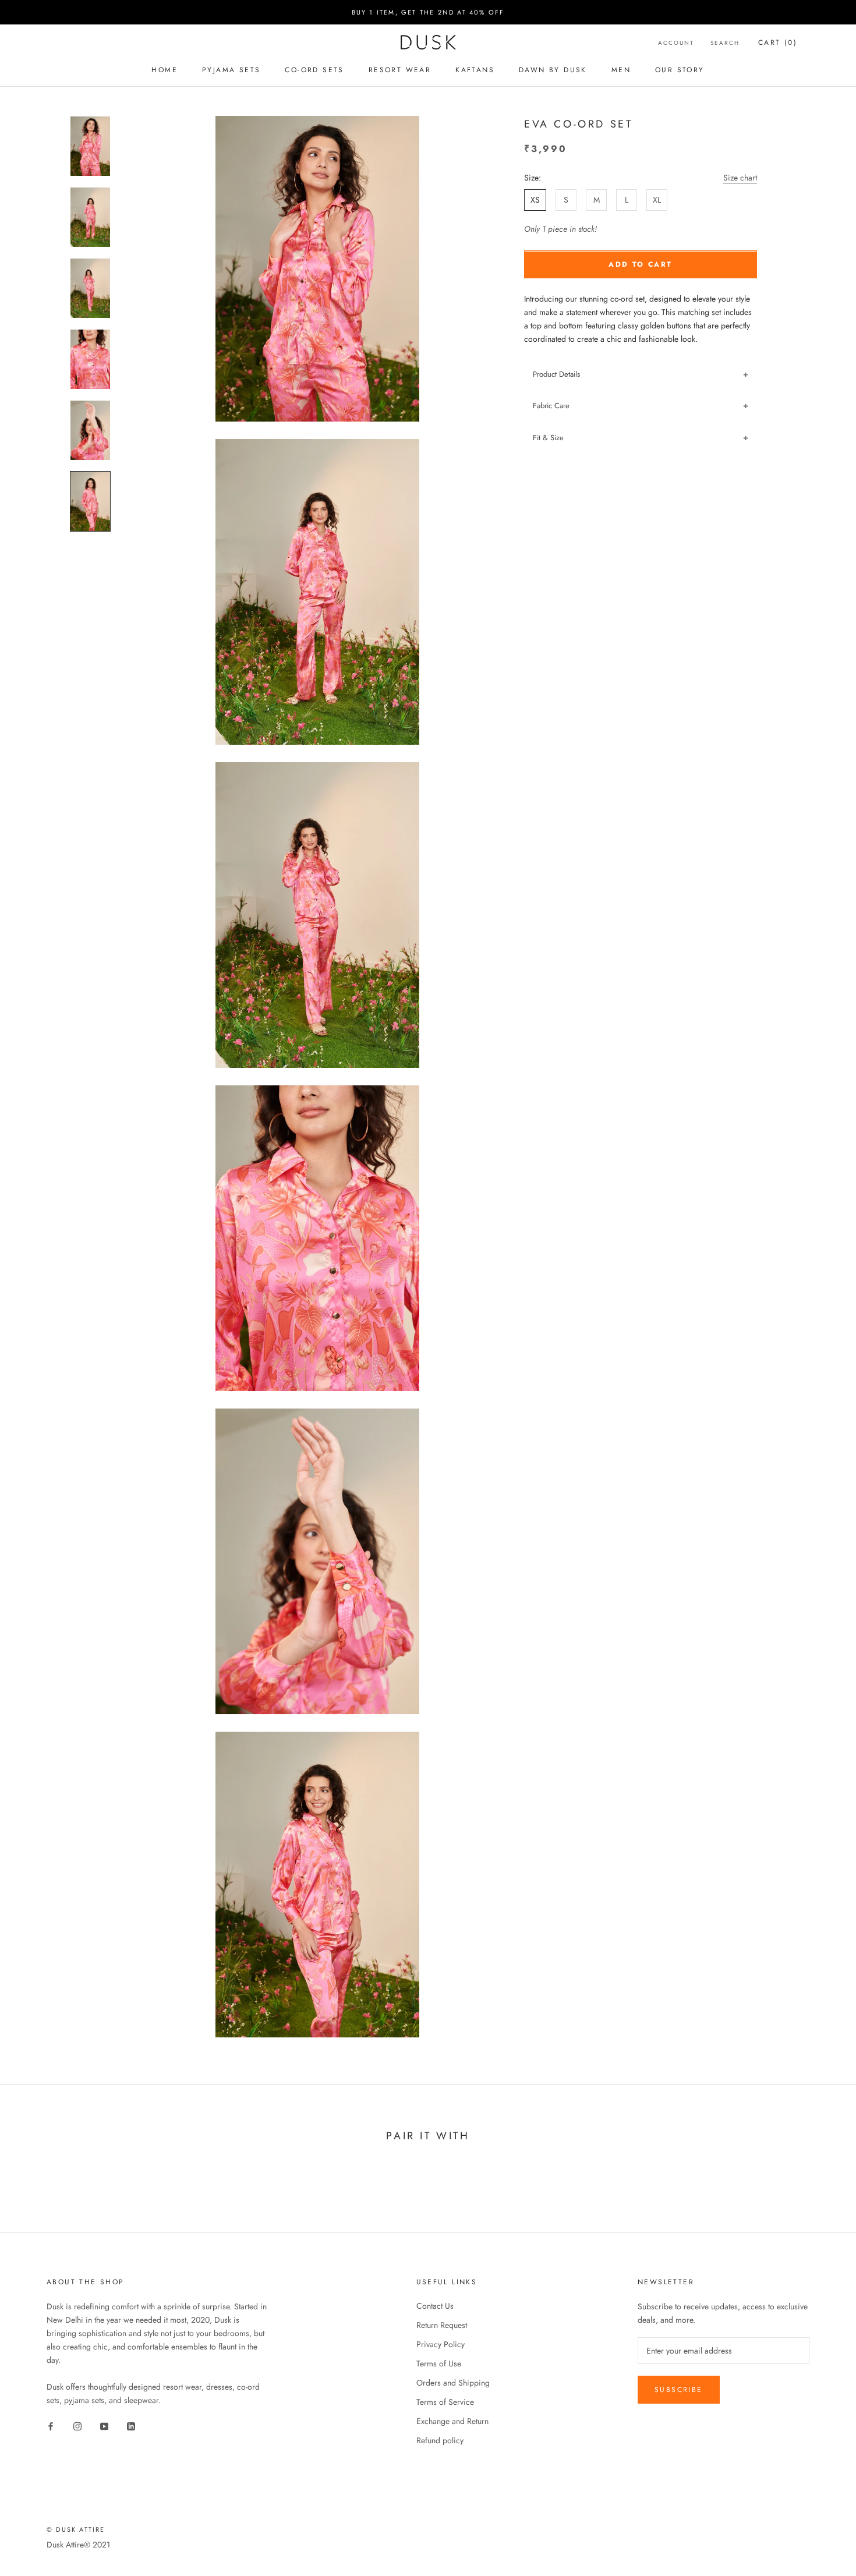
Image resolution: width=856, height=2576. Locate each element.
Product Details (556, 374)
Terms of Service (445, 2402)
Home (165, 70)
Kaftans (475, 70)
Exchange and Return (452, 2421)
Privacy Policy (441, 2344)
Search (725, 43)
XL (657, 200)
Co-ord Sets (314, 70)
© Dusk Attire (76, 2529)
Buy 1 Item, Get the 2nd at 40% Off (428, 12)
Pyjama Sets (231, 70)
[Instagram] (77, 2425)
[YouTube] (104, 2425)
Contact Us (435, 2306)
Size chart (740, 178)
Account (676, 43)
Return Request (442, 2325)
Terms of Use (439, 2363)
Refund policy (440, 2440)
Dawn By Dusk (553, 70)
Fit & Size (548, 438)
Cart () (778, 43)
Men (621, 70)
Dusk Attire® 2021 (78, 2545)
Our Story (680, 70)
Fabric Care (551, 406)
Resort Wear (400, 70)
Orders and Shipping (453, 2383)
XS (535, 200)
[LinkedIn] (131, 2425)
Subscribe (679, 2390)
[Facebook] (51, 2425)
